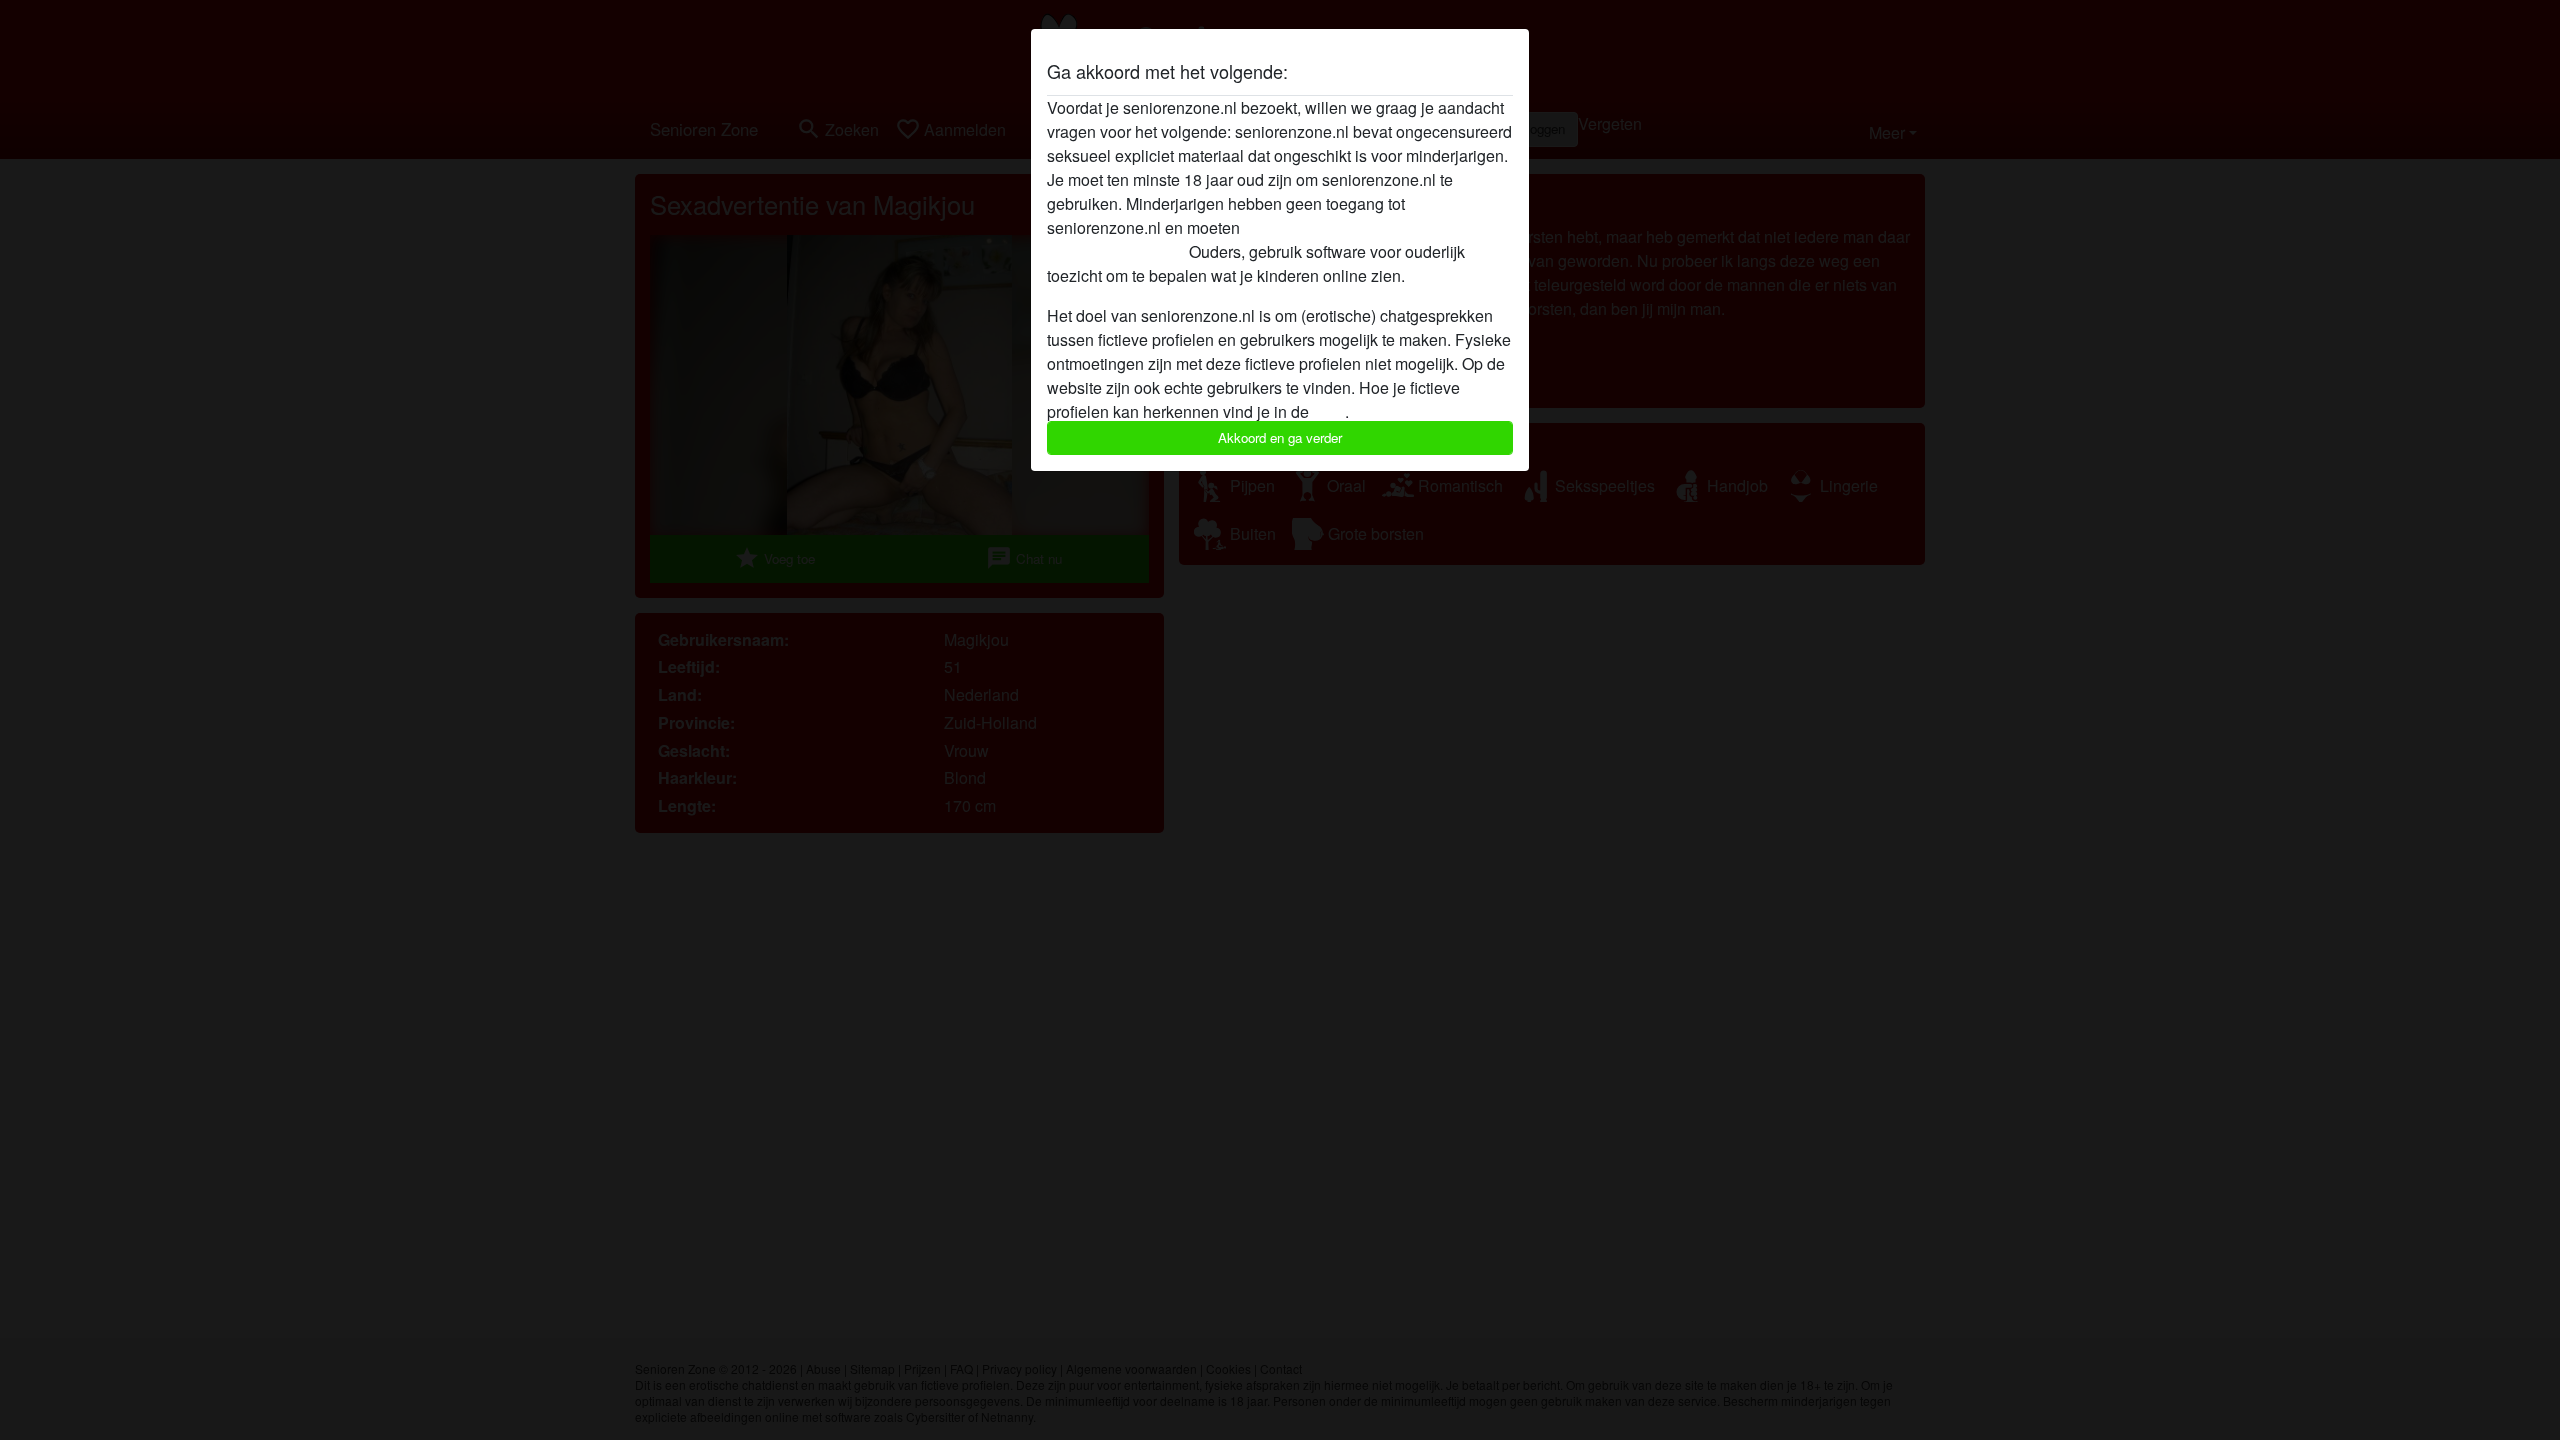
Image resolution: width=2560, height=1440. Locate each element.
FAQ (1329, 411)
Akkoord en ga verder (1280, 437)
